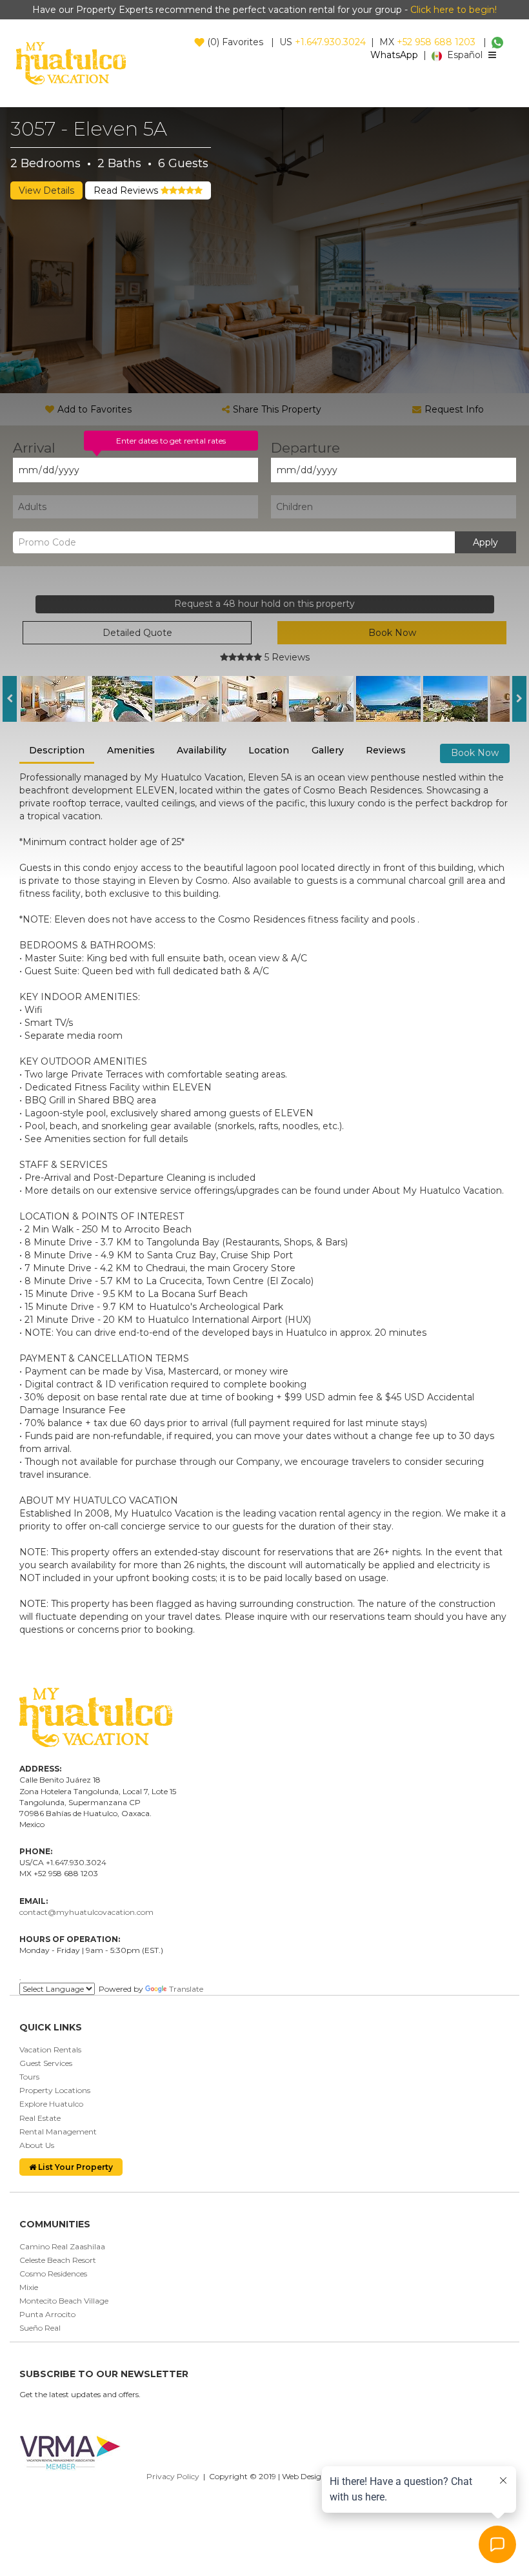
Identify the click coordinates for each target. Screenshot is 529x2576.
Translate (186, 1989)
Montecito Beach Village (64, 2301)
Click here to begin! (454, 10)
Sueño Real (40, 2328)
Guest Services (46, 2063)
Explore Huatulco (51, 2104)
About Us (37, 2145)
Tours (29, 2077)
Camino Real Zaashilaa (62, 2246)
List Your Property (75, 2167)
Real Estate (40, 2118)
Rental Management (58, 2131)
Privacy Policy (173, 2476)
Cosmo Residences (53, 2274)
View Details (46, 190)
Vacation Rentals (50, 2050)
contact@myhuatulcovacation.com (86, 1912)
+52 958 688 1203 (436, 42)
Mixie (29, 2287)
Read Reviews (127, 190)
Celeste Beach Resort (58, 2260)
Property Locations (55, 2090)
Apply (485, 542)
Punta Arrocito (47, 2314)
